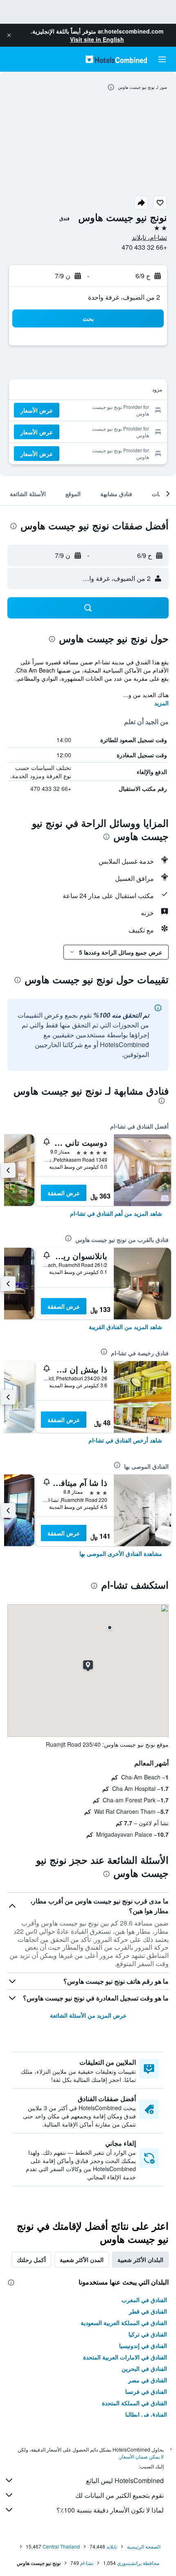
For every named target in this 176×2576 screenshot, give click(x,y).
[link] (116, 1213)
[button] (9, 35)
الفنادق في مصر (148, 2380)
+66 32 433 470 (144, 247)
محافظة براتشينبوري (138, 2563)
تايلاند (112, 2546)
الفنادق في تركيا (148, 2334)
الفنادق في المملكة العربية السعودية (124, 2323)
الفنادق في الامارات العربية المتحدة (125, 2357)
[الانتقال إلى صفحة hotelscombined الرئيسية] (116, 59)
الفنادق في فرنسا (146, 2391)
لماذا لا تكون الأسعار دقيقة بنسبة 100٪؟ (110, 2510)
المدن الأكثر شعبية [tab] (82, 2260)
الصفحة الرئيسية (144, 2546)
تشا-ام (87, 2563)
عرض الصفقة (64, 1193)
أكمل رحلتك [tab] (31, 2260)
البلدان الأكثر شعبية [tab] (140, 2260)
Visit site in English (97, 39)
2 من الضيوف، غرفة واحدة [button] (124, 297)
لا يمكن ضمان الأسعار (142, 2456)
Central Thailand (61, 2546)
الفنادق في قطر (148, 2311)
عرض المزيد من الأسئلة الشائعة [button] (88, 2015)
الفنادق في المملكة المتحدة (134, 2403)
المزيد (161, 703)
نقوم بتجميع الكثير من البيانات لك (120, 2495)
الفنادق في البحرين (144, 2368)
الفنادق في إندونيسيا (143, 2346)
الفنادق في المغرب (144, 2300)
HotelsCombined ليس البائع (125, 2480)
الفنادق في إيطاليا (146, 2414)
